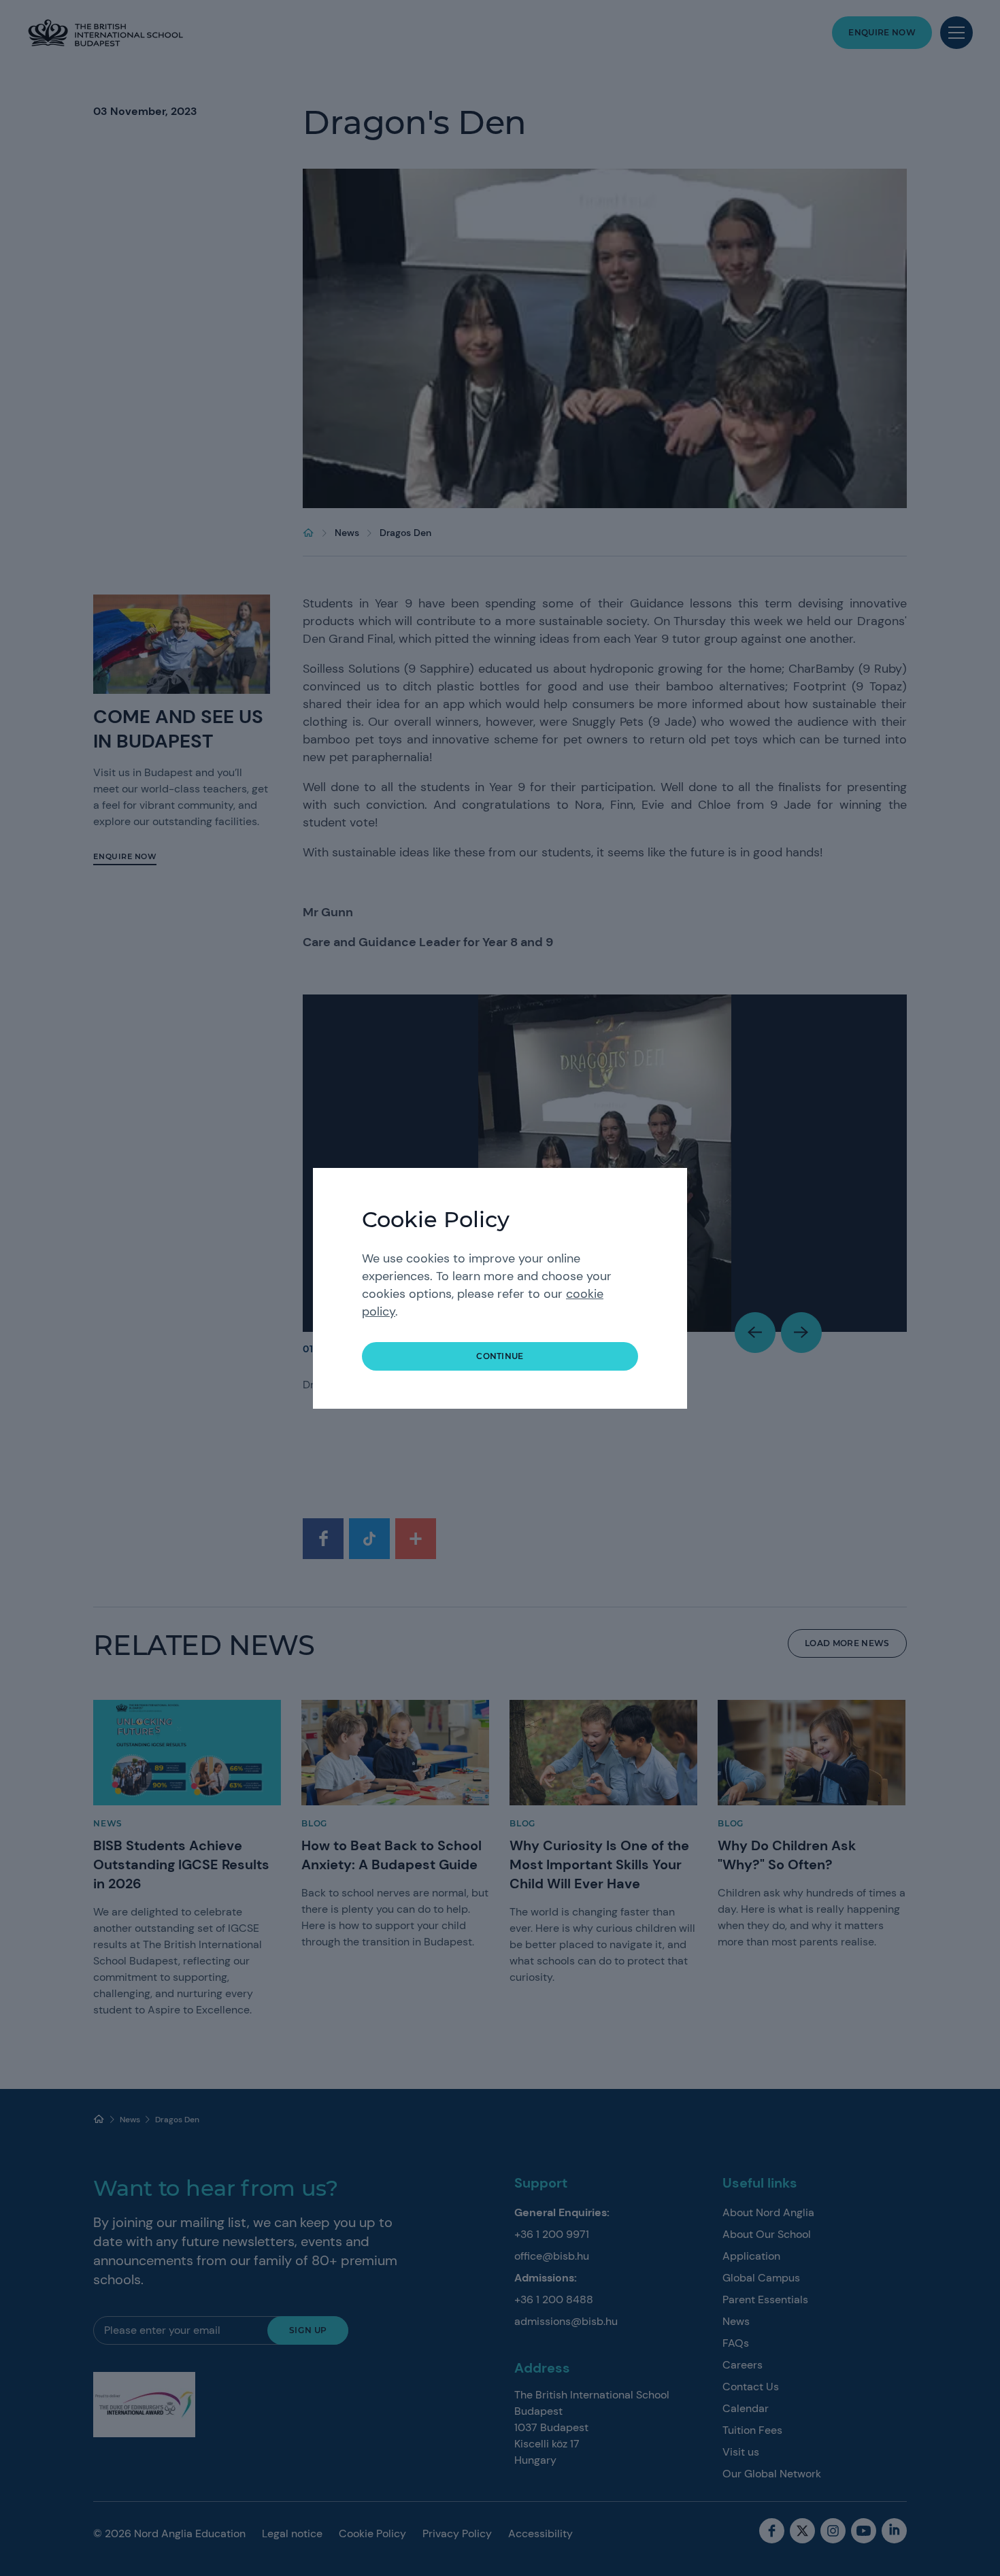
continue (500, 1356)
